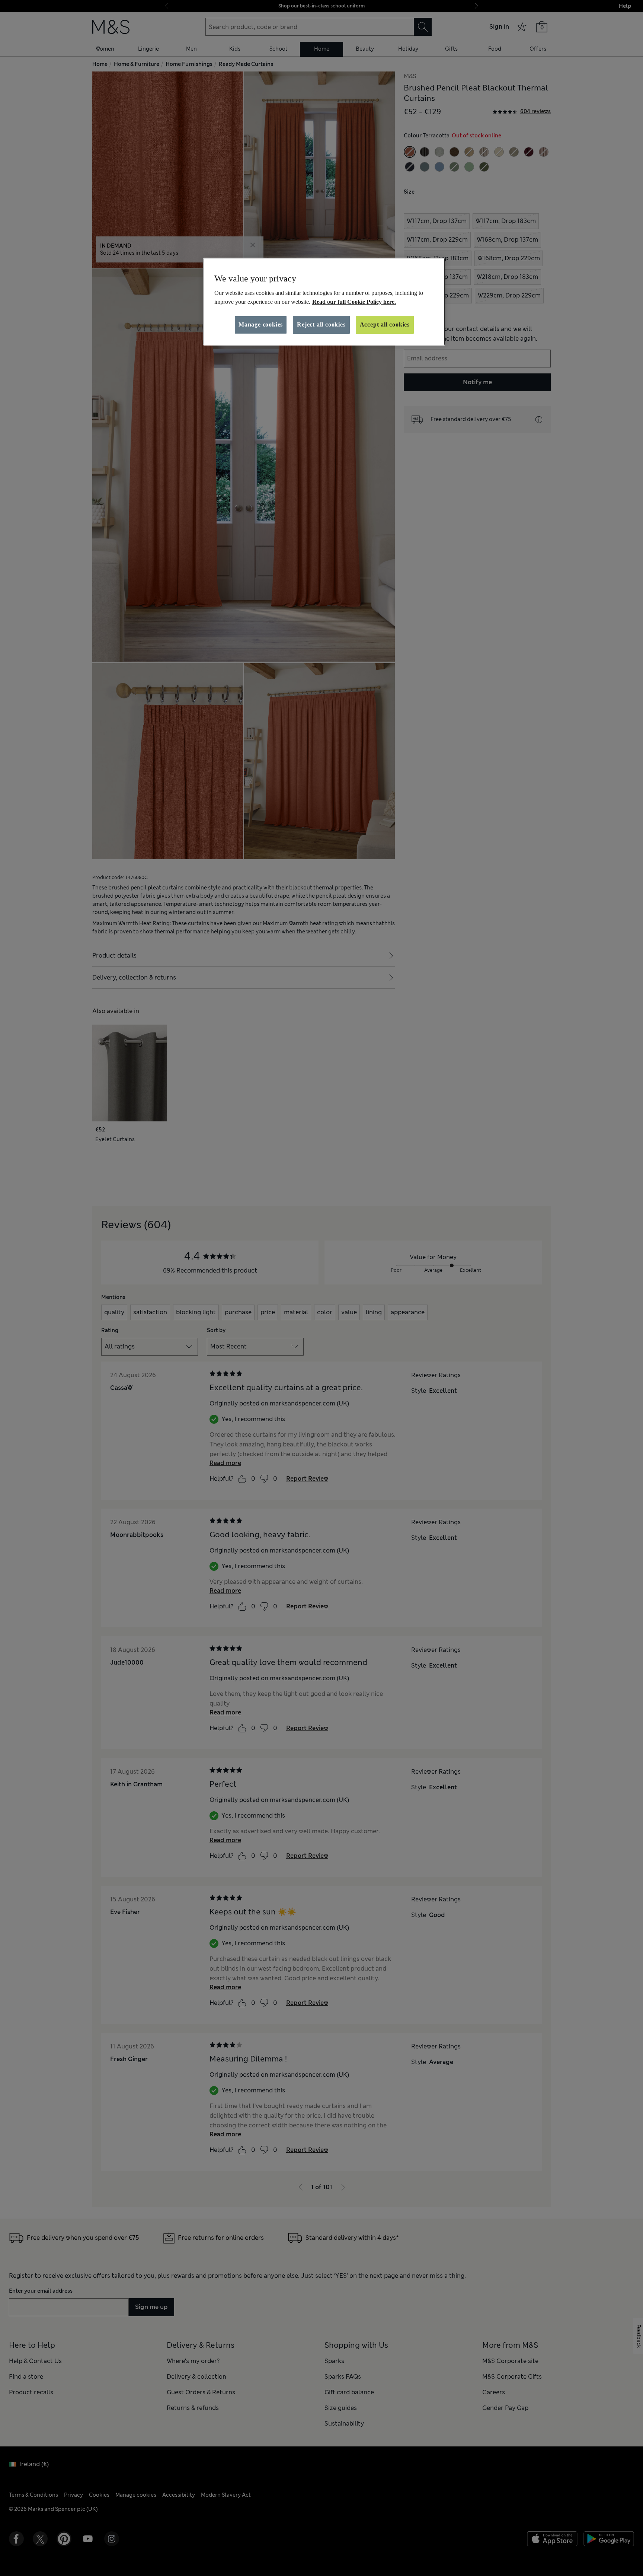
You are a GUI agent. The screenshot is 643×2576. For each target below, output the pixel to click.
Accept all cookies (385, 324)
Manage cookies (261, 324)
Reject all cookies (321, 324)
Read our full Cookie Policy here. (354, 302)
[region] (324, 302)
